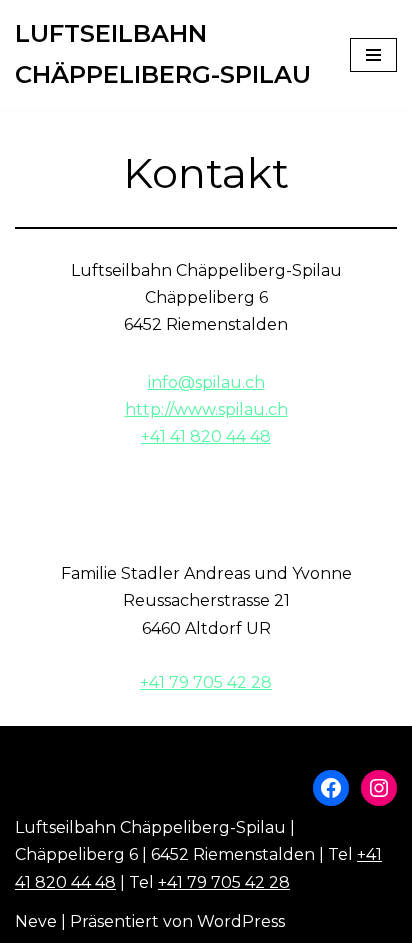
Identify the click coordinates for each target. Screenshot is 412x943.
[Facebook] (331, 788)
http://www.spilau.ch (206, 409)
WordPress (241, 921)
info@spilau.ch (206, 382)
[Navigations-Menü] (373, 55)
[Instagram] (379, 788)
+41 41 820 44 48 (206, 436)
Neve (36, 921)
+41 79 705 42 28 (206, 682)
